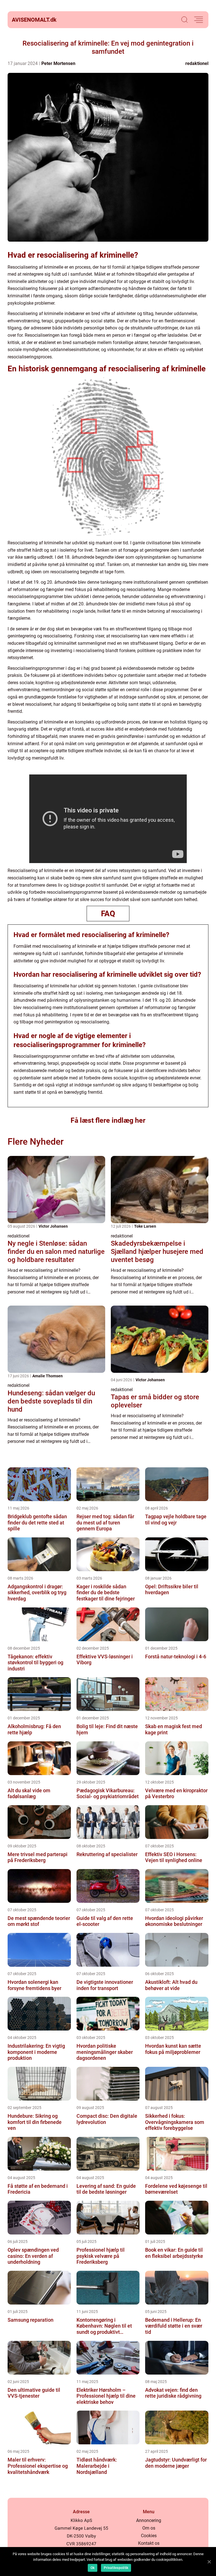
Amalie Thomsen (48, 1376)
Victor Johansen (53, 1226)
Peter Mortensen (58, 63)
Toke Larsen (145, 1226)
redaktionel (197, 63)
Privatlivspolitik (116, 2568)
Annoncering (149, 2520)
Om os (149, 2528)
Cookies (149, 2536)
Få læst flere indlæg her (108, 1120)
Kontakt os (149, 2543)
